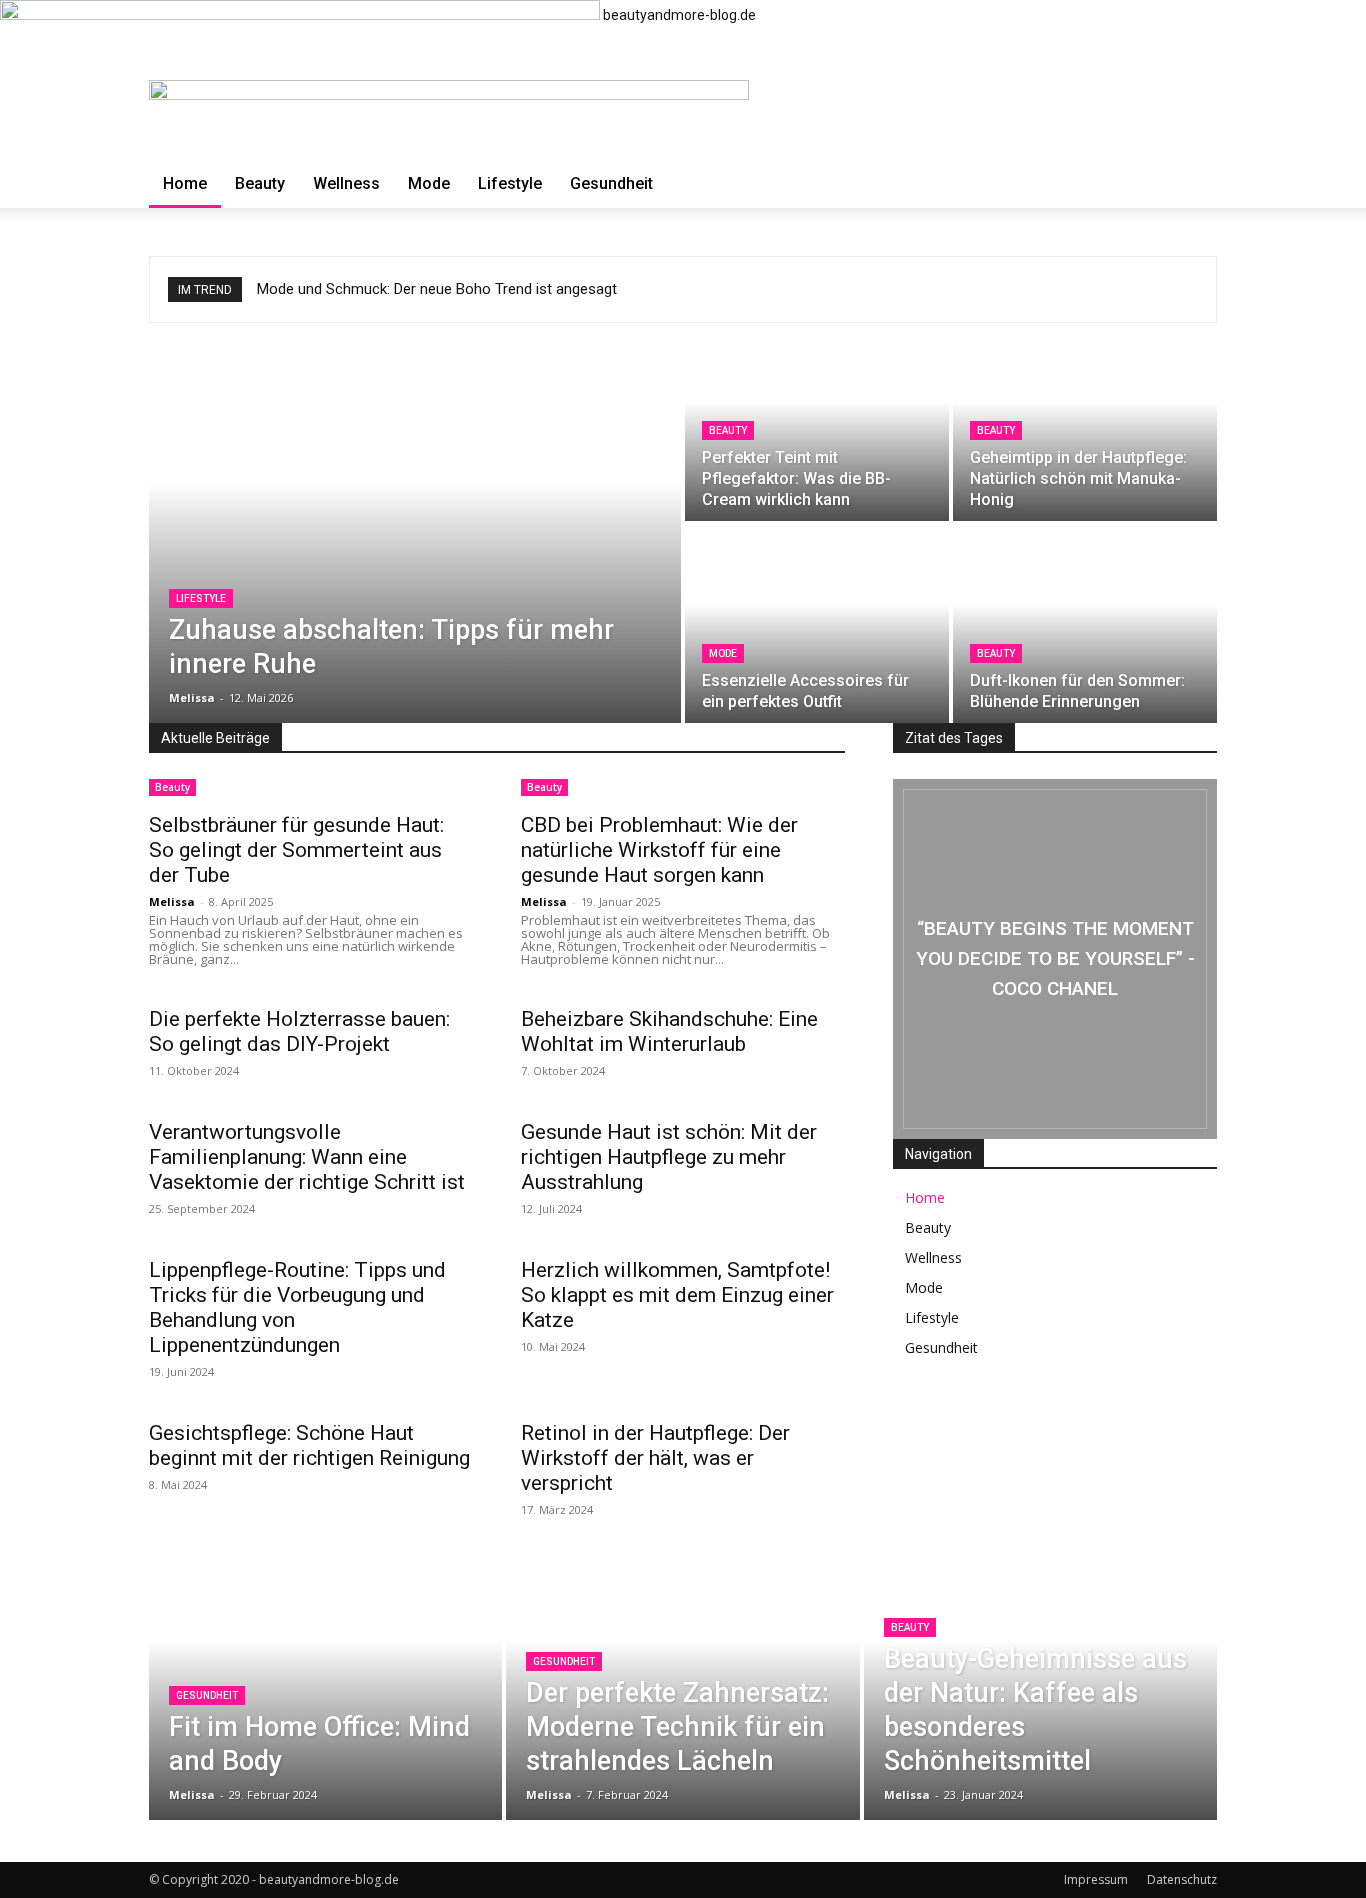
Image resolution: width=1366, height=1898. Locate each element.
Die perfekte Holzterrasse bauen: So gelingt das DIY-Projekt (299, 1031)
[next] (1191, 289)
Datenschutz (1182, 1879)
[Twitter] (1115, 1431)
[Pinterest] (1055, 1431)
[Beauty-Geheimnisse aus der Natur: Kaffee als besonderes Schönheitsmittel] (1040, 1670)
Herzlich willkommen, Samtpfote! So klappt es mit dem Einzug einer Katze (677, 1295)
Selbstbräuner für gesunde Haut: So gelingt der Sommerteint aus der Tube (296, 850)
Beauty (260, 183)
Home (185, 183)
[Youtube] (1175, 1431)
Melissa (172, 901)
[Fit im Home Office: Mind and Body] (325, 1670)
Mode (429, 183)
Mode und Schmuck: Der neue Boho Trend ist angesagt (437, 289)
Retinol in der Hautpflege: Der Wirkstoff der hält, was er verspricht (655, 1458)
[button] (1193, 105)
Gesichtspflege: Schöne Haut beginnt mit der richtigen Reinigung (309, 1445)
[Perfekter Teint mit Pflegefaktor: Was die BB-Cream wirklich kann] (817, 422)
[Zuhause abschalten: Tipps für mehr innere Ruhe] (415, 523)
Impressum (1096, 1879)
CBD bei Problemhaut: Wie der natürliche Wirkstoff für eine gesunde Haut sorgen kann (659, 850)
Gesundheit (611, 183)
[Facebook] (935, 1431)
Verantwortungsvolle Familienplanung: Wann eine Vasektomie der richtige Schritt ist (307, 1157)
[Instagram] (995, 1431)
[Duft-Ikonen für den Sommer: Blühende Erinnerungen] (1085, 624)
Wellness (346, 183)
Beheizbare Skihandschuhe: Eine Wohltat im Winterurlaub (669, 1031)
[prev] (1179, 289)
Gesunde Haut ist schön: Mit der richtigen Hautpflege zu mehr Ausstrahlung (669, 1157)
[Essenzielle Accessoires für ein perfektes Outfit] (817, 624)
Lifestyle (510, 183)
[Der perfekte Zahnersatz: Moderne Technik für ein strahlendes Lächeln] (682, 1670)
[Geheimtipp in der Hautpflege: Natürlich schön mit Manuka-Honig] (1085, 422)
